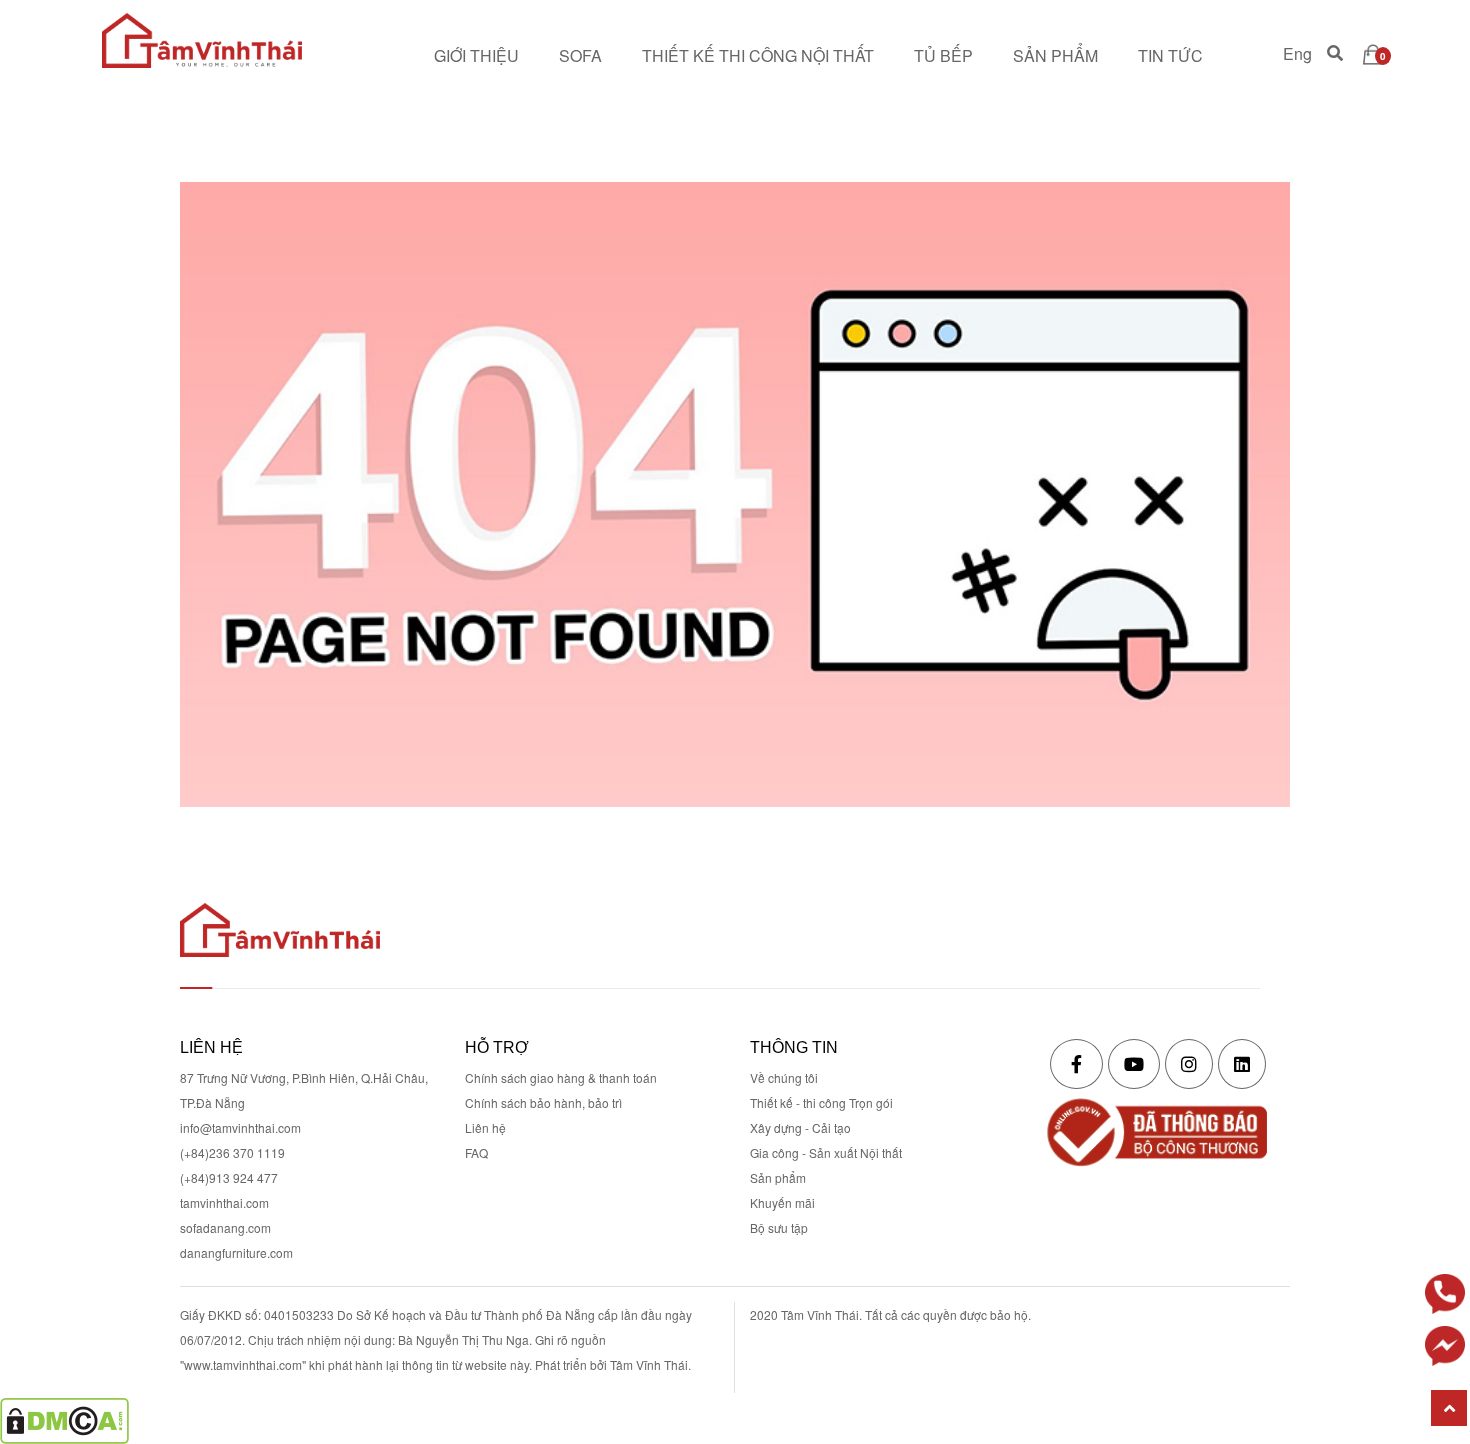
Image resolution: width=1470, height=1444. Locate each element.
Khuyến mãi (782, 1202)
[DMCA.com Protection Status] (64, 1418)
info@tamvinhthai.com (240, 1127)
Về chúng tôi (784, 1077)
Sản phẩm (778, 1177)
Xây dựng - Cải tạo (800, 1127)
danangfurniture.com (236, 1252)
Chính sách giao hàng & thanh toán (561, 1077)
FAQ (476, 1152)
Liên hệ (485, 1127)
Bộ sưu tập (779, 1227)
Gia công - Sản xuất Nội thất (826, 1152)
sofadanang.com (225, 1227)
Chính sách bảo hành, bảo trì (543, 1102)
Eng (1297, 55)
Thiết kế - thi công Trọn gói (821, 1102)
